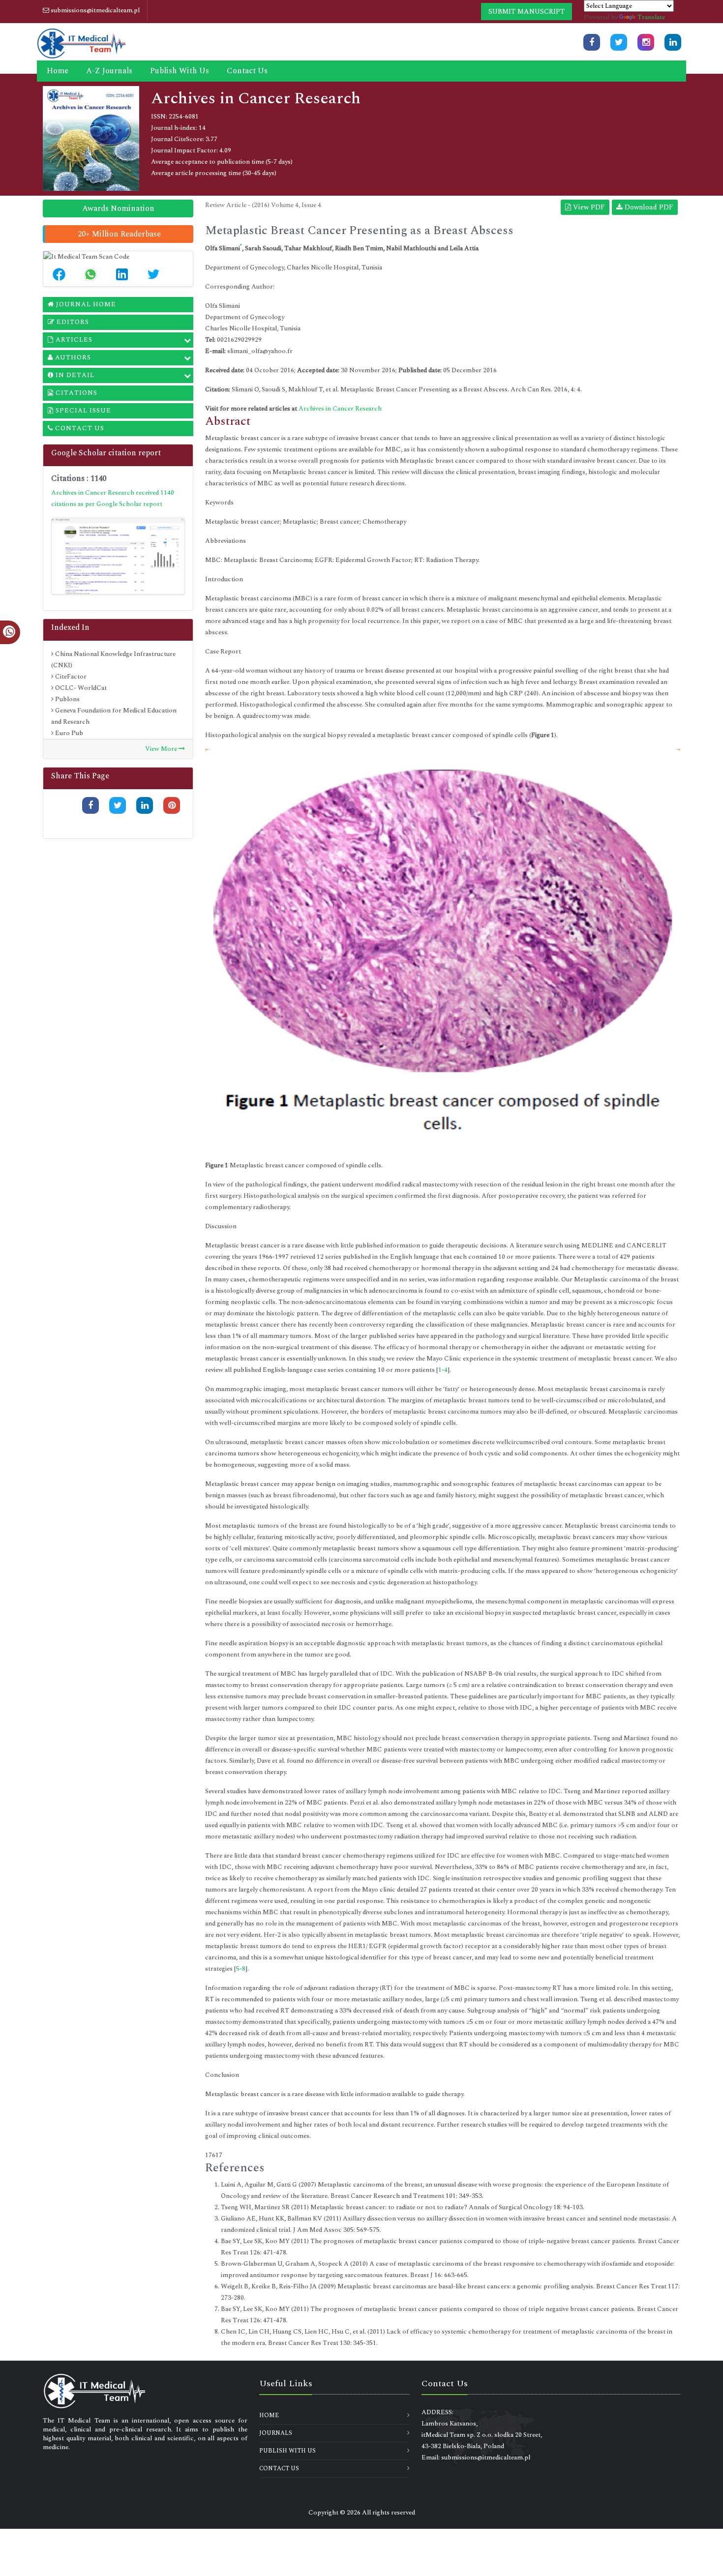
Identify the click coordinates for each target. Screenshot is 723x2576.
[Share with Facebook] (90, 805)
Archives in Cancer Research (340, 409)
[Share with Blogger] (172, 822)
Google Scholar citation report (106, 453)
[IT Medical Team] (81, 42)
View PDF (588, 207)
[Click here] (592, 42)
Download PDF (648, 207)
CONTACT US (279, 2469)
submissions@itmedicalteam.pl (94, 10)
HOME (269, 2415)
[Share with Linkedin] (145, 805)
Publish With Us (180, 71)
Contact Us (247, 71)
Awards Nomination (118, 208)
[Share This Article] (59, 274)
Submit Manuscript (527, 12)
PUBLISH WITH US (287, 2451)
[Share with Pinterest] (172, 805)
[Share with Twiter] (118, 805)
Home (58, 71)
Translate (651, 17)
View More (162, 749)
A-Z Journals (109, 71)
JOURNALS (276, 2433)
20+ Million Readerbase (119, 234)
